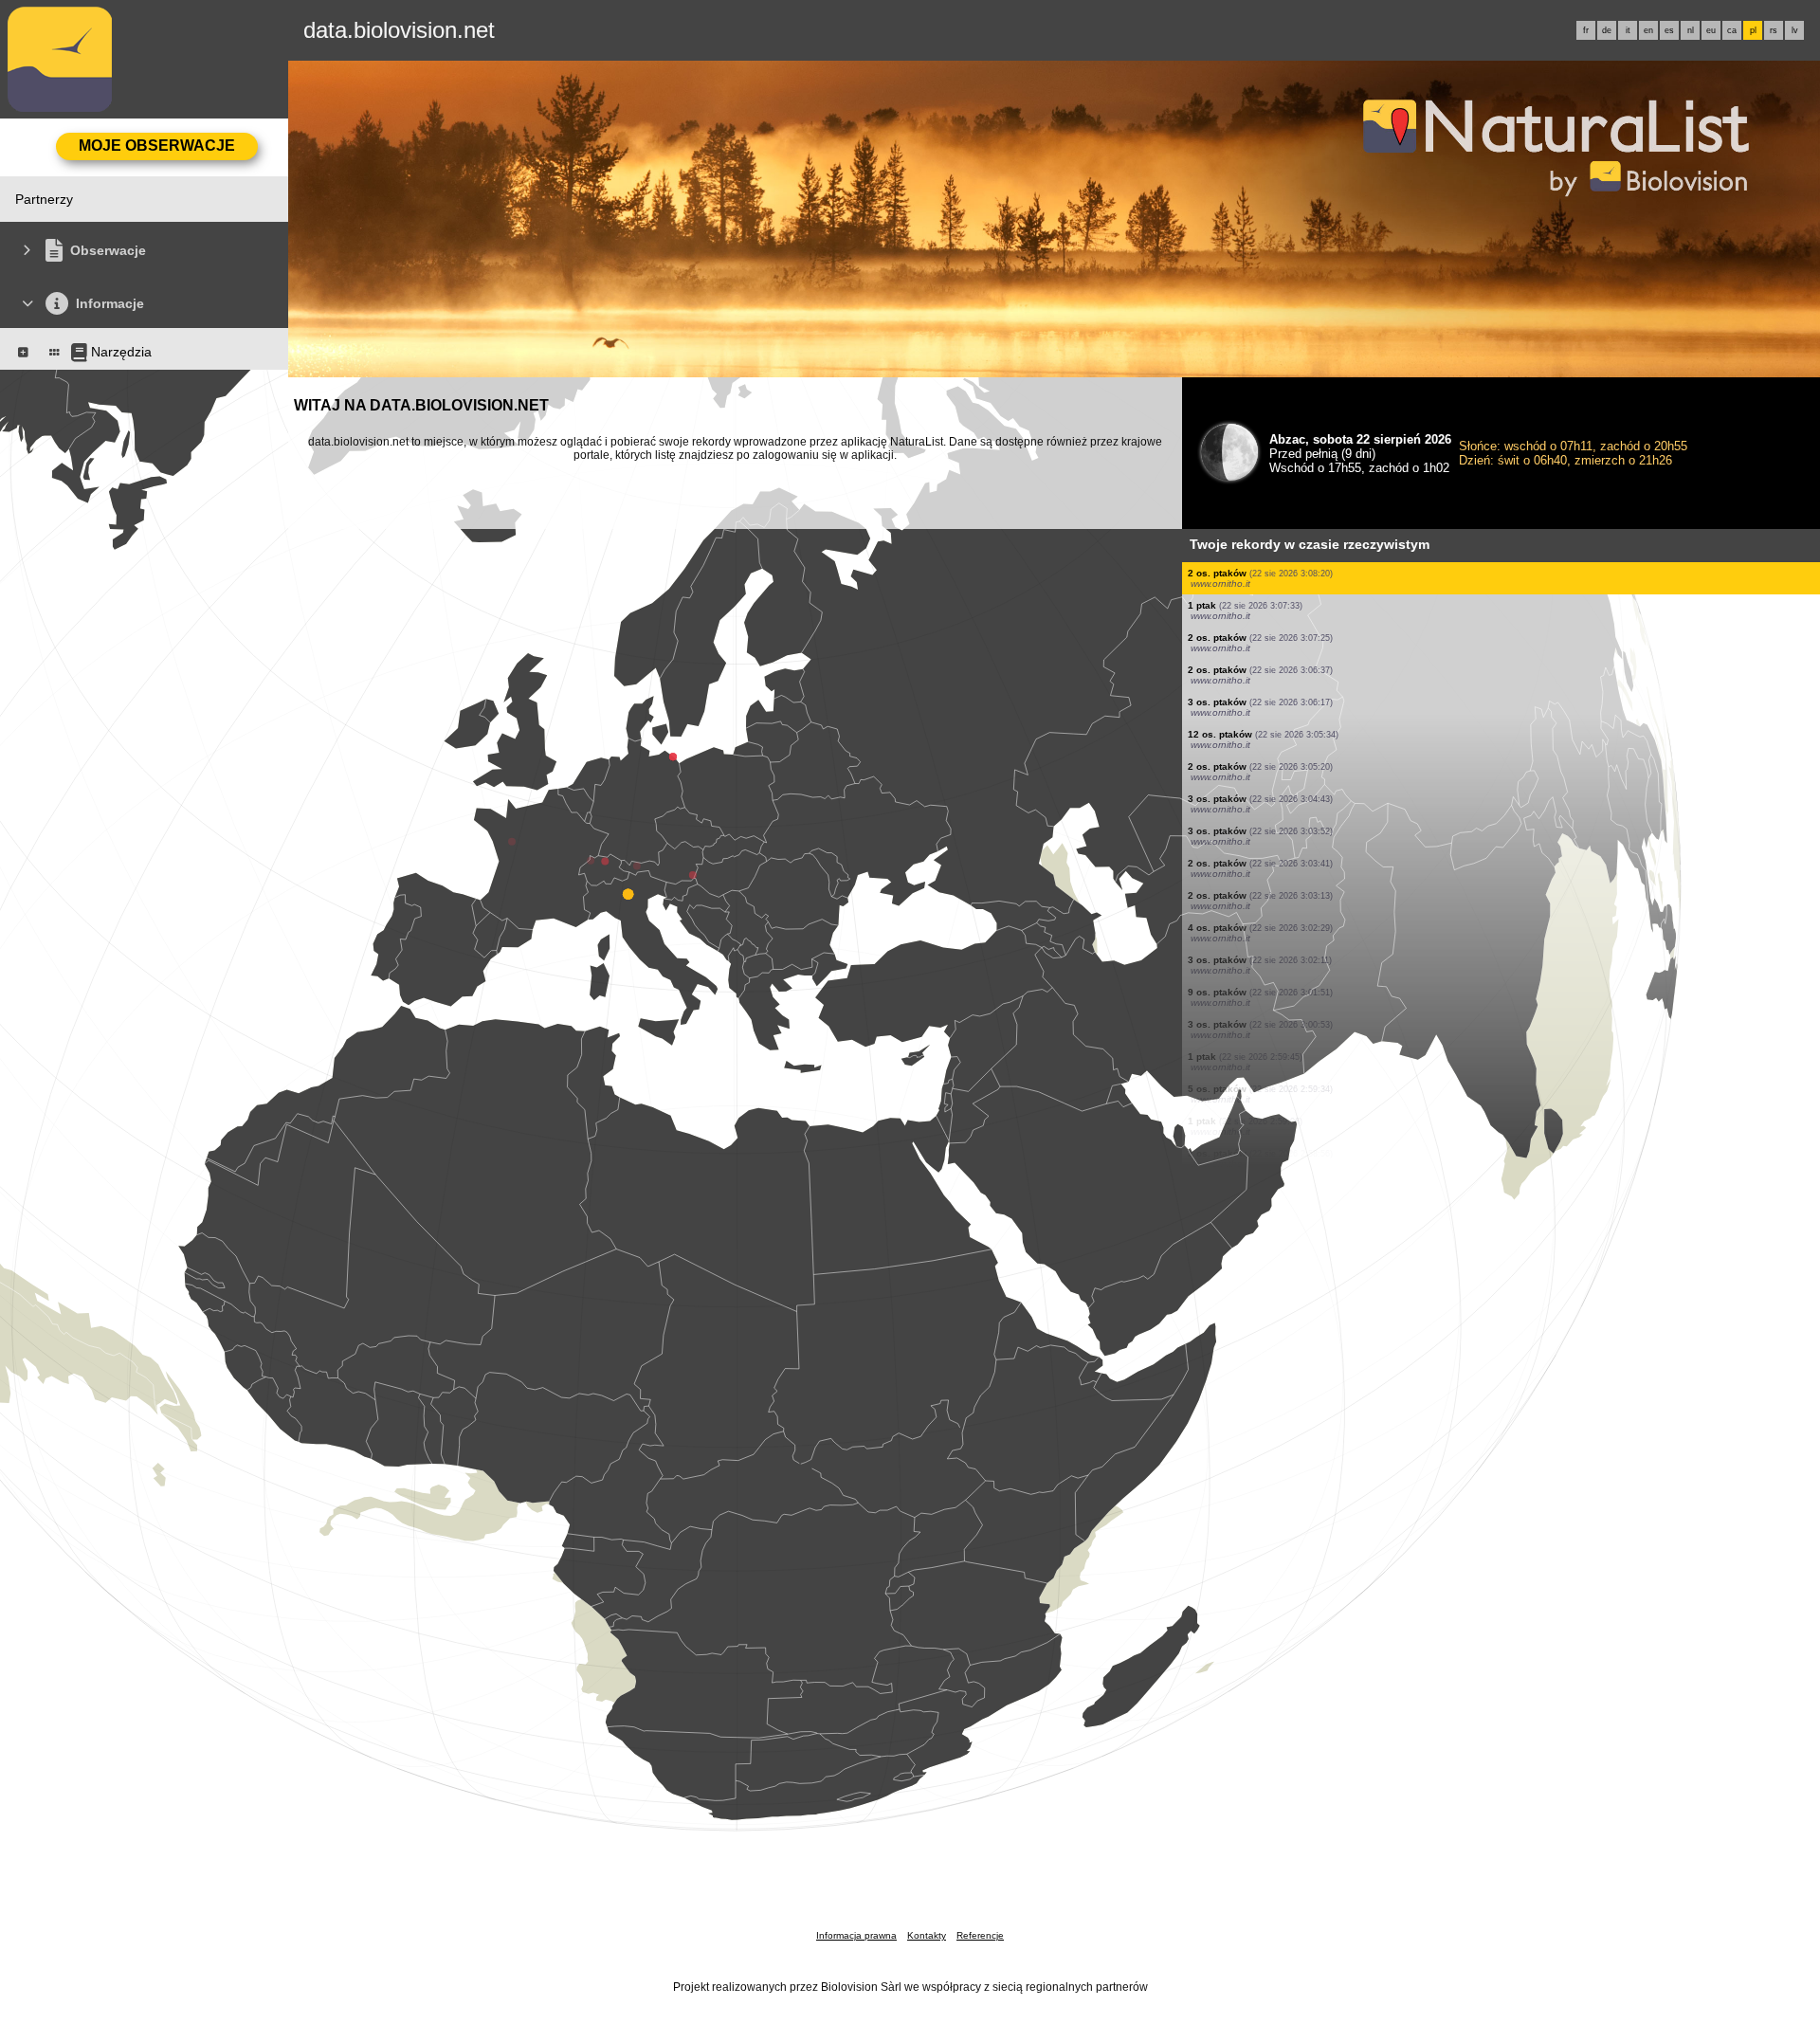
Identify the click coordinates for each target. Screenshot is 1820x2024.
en (1648, 30)
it (1628, 30)
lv (1795, 30)
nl (1691, 30)
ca (1732, 30)
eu (1711, 30)
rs (1774, 30)
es (1669, 30)
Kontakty (927, 1935)
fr (1586, 30)
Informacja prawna (856, 1935)
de (1607, 30)
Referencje (980, 1935)
